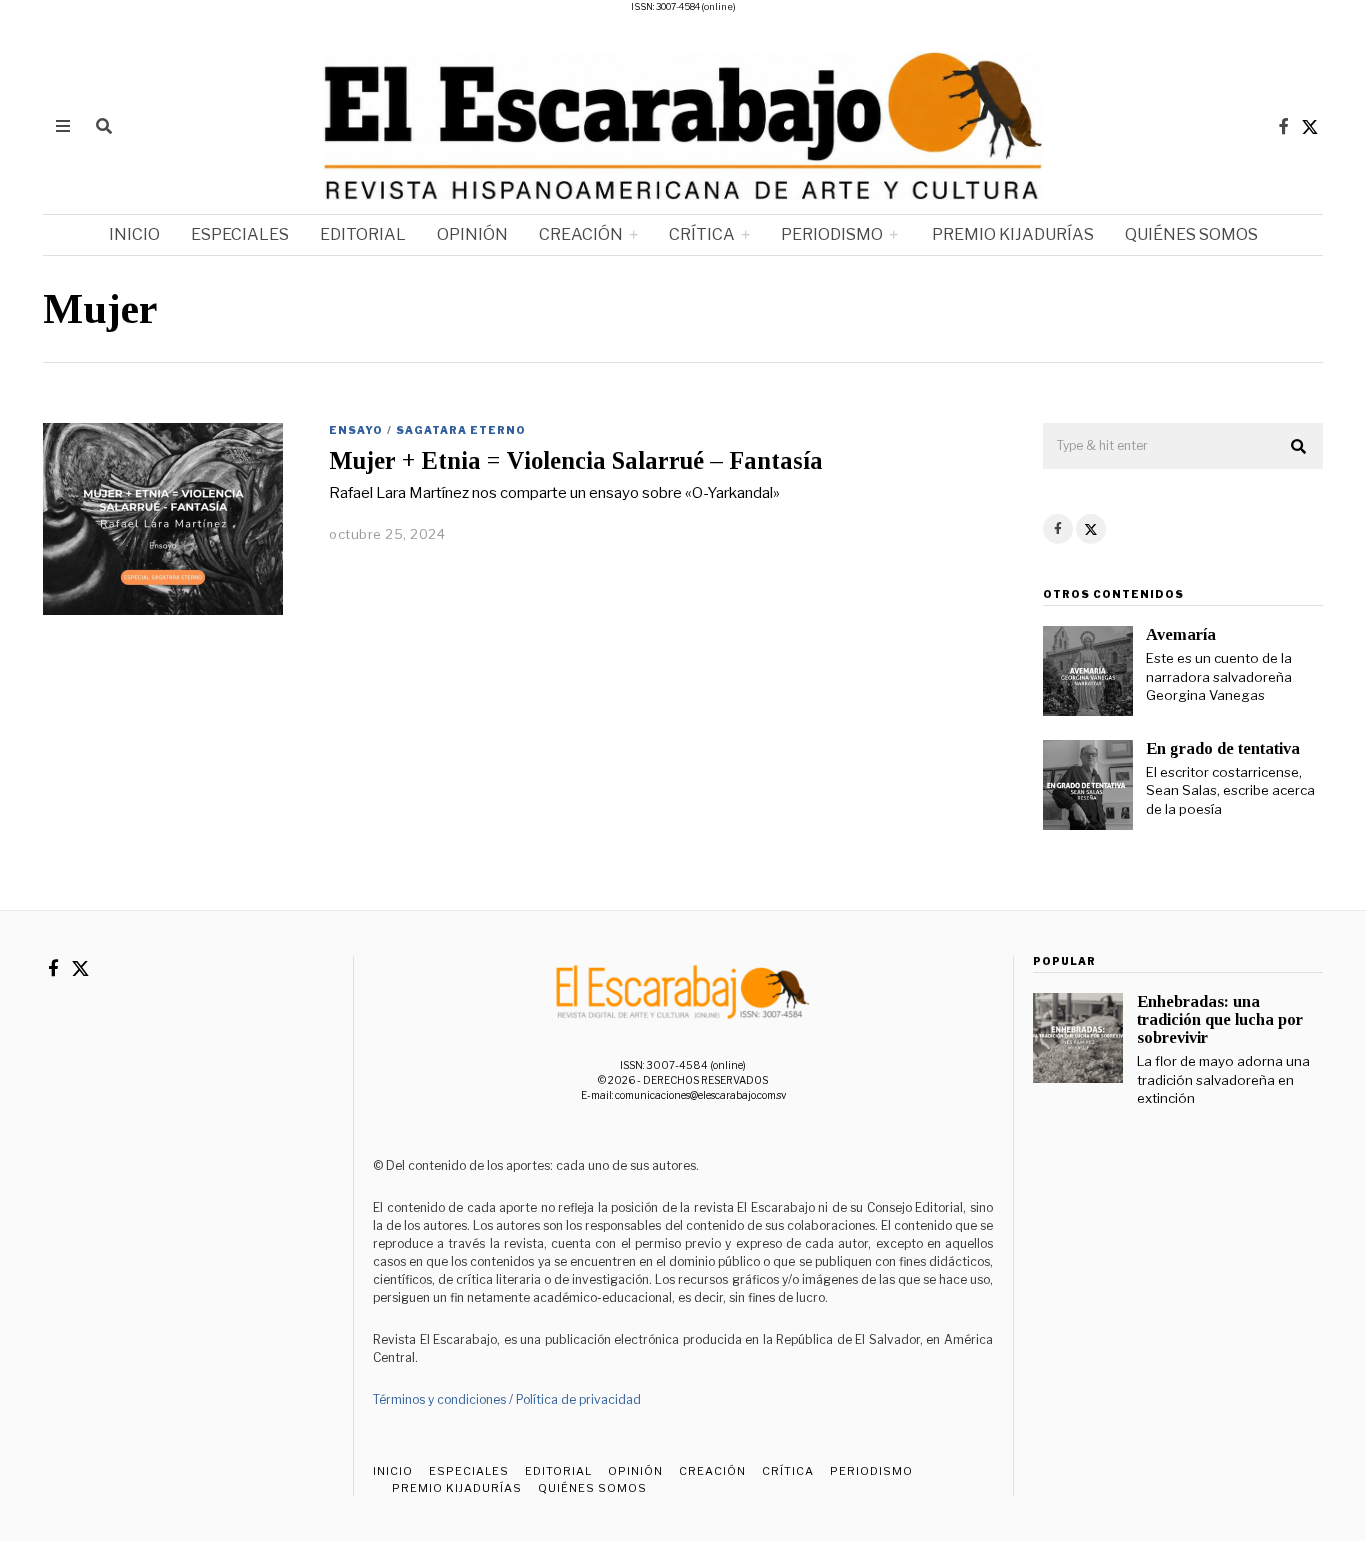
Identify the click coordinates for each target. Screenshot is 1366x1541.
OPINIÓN (472, 234)
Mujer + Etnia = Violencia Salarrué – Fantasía (576, 460)
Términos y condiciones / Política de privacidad (507, 1399)
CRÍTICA (702, 234)
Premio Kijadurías (1011, 234)
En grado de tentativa (1223, 748)
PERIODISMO (832, 234)
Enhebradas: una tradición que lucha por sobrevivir (1220, 1019)
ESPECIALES (240, 234)
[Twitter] (1310, 126)
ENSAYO (356, 430)
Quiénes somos (1191, 234)
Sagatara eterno (461, 430)
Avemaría (1181, 634)
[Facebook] (1284, 126)
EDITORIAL (363, 234)
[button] (1299, 447)
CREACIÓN (581, 234)
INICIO (134, 234)
